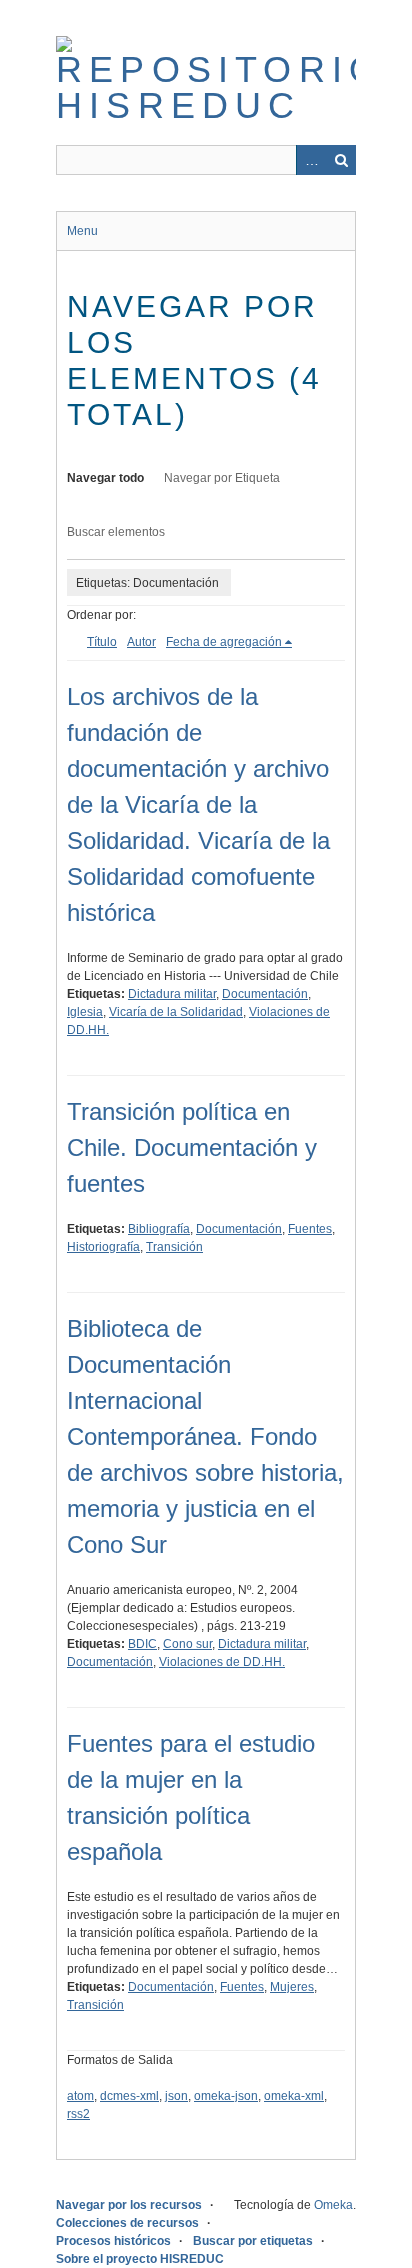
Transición (174, 1247)
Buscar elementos (116, 532)
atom (80, 2096)
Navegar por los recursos (129, 2205)
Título (102, 642)
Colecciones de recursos (127, 2223)
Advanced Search (311, 160)
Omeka (333, 2205)
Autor (141, 642)
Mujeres (292, 1987)
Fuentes (310, 1229)
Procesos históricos (113, 2241)
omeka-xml (294, 2096)
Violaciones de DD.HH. (222, 1662)
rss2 (78, 2114)
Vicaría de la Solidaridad (176, 1012)
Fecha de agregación (224, 642)
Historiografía (103, 1247)
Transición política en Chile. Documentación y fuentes (192, 1147)
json (176, 2096)
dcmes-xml (129, 2096)
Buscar (341, 160)
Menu (82, 231)
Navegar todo (105, 478)
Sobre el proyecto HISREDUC (140, 2259)
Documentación (265, 994)
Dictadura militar (172, 994)
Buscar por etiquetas (253, 2241)
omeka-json (226, 2096)
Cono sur (187, 1644)
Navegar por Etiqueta (222, 478)
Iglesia (85, 1012)
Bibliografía (159, 1229)
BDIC (142, 1644)
